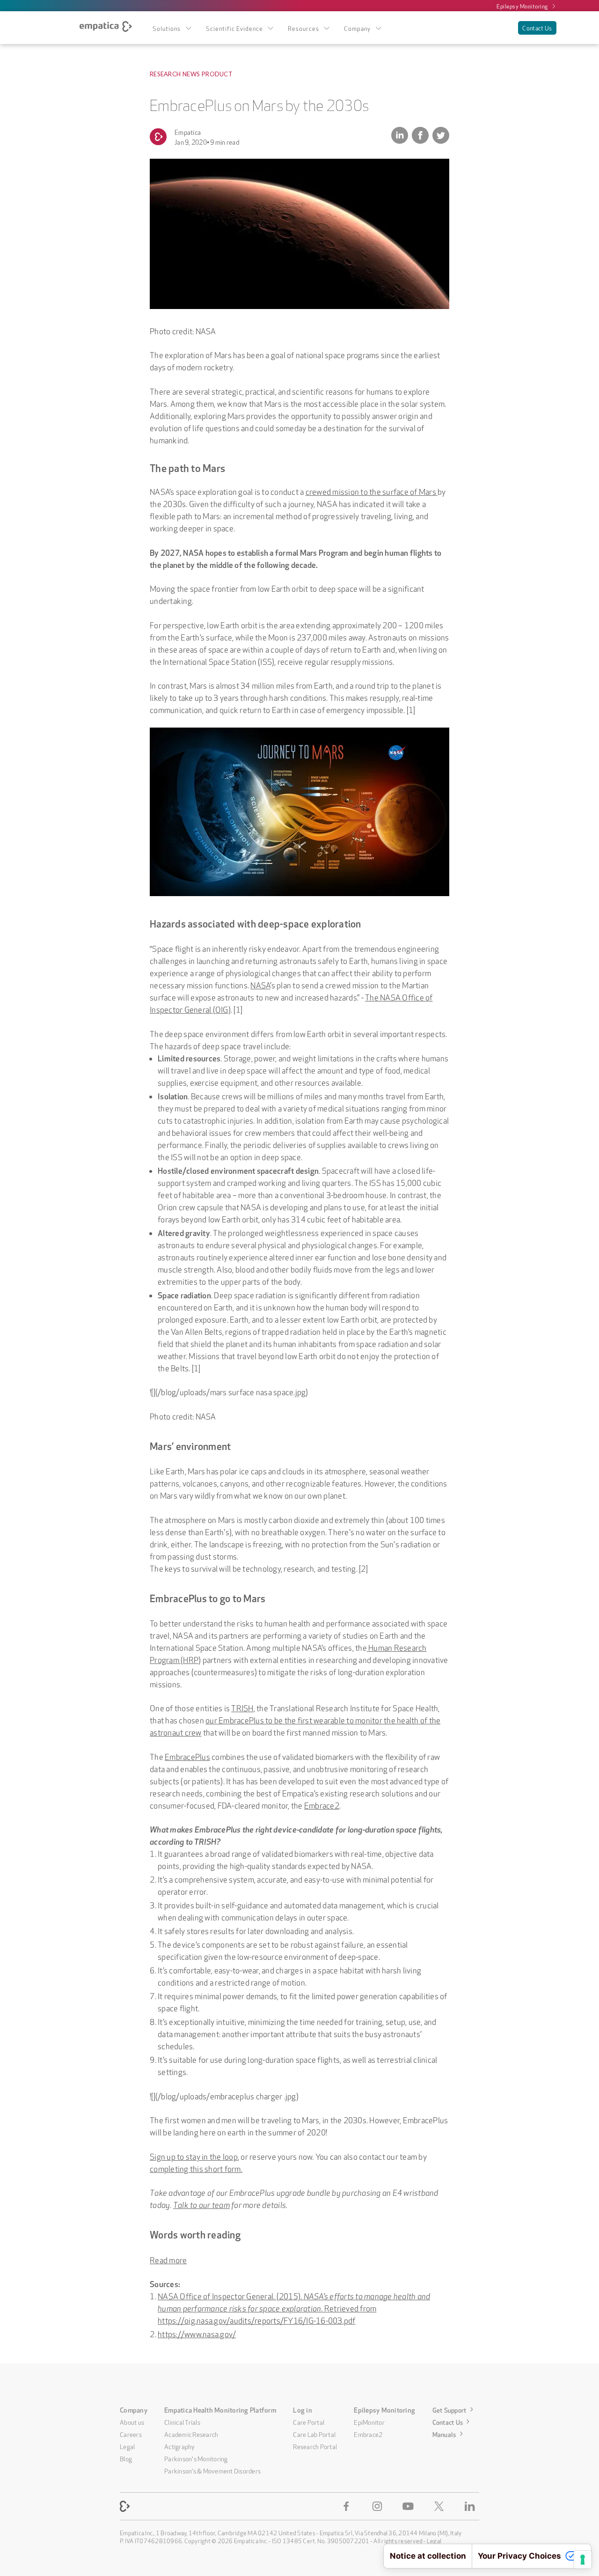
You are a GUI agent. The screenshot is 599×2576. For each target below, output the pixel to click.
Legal (127, 2446)
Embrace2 (322, 1805)
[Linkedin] (472, 2506)
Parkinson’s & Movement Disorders (212, 2470)
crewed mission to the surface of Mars (372, 491)
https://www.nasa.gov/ (197, 2333)
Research (165, 74)
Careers (131, 2434)
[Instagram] (379, 2506)
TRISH (242, 1707)
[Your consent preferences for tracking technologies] (583, 2560)
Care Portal (309, 2421)
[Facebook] (348, 2506)
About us (132, 2421)
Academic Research (191, 2434)
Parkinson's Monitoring (196, 2458)
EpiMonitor (369, 2421)
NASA (260, 984)
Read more (168, 2259)
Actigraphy (180, 2446)
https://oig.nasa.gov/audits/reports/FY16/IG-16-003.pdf (257, 2320)
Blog (126, 2458)
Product (217, 74)
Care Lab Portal (314, 2434)
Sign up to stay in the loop (194, 2156)
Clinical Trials (182, 2421)
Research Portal (315, 2446)
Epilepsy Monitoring (522, 6)
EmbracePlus (187, 1756)
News (191, 74)
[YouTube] (410, 2506)
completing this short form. (196, 2168)
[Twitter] (441, 2506)
